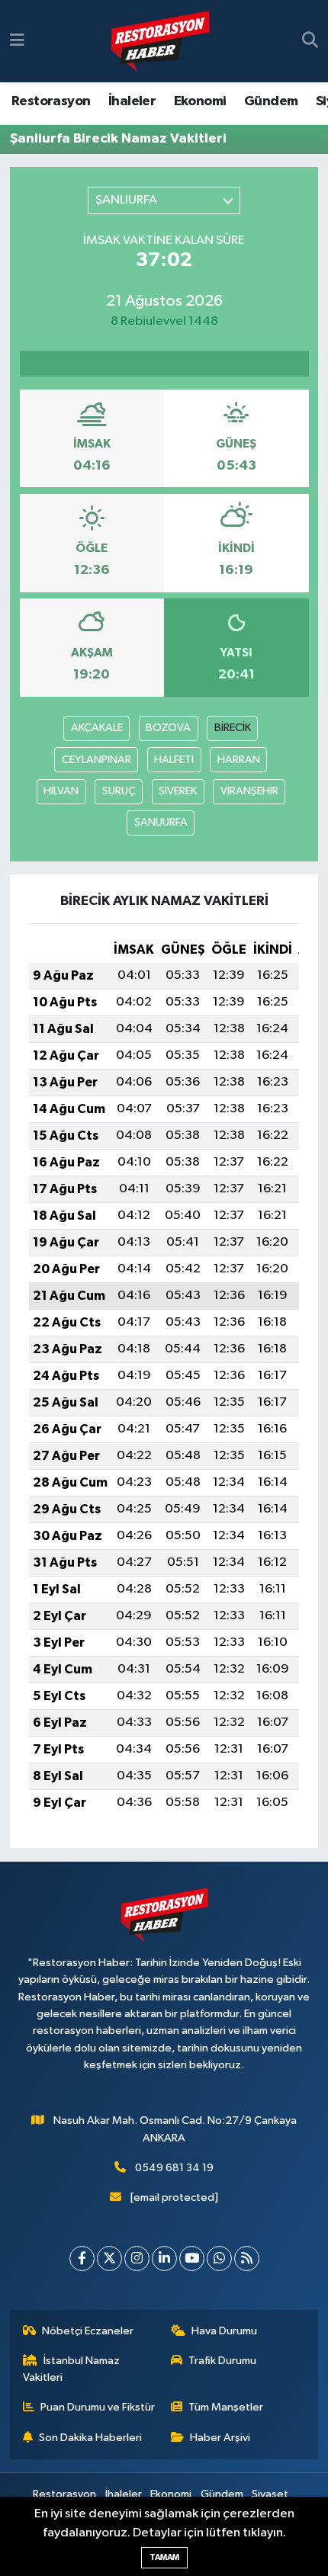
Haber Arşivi (220, 2438)
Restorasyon (51, 101)
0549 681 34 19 (174, 2168)
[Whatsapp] (219, 2258)
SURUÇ (119, 791)
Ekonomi (200, 101)
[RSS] (247, 2258)
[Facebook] (82, 2258)
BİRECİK (233, 728)
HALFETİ (174, 760)
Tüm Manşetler (226, 2407)
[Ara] (310, 41)
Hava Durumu (224, 2331)
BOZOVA (168, 728)
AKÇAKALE (97, 728)
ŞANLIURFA (161, 822)
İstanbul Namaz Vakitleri (72, 2369)
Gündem (271, 101)
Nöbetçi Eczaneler (88, 2331)
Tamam (164, 2557)
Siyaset (270, 2494)
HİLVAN (61, 791)
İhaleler (132, 101)
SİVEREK (178, 791)
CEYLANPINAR (96, 760)
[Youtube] (192, 2258)
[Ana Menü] (17, 41)
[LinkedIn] (164, 2258)
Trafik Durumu (222, 2361)
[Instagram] (137, 2258)
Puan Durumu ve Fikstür (98, 2407)
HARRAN (239, 760)
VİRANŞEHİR (249, 791)
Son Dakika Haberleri (90, 2438)
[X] (109, 2258)
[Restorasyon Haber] (160, 42)
